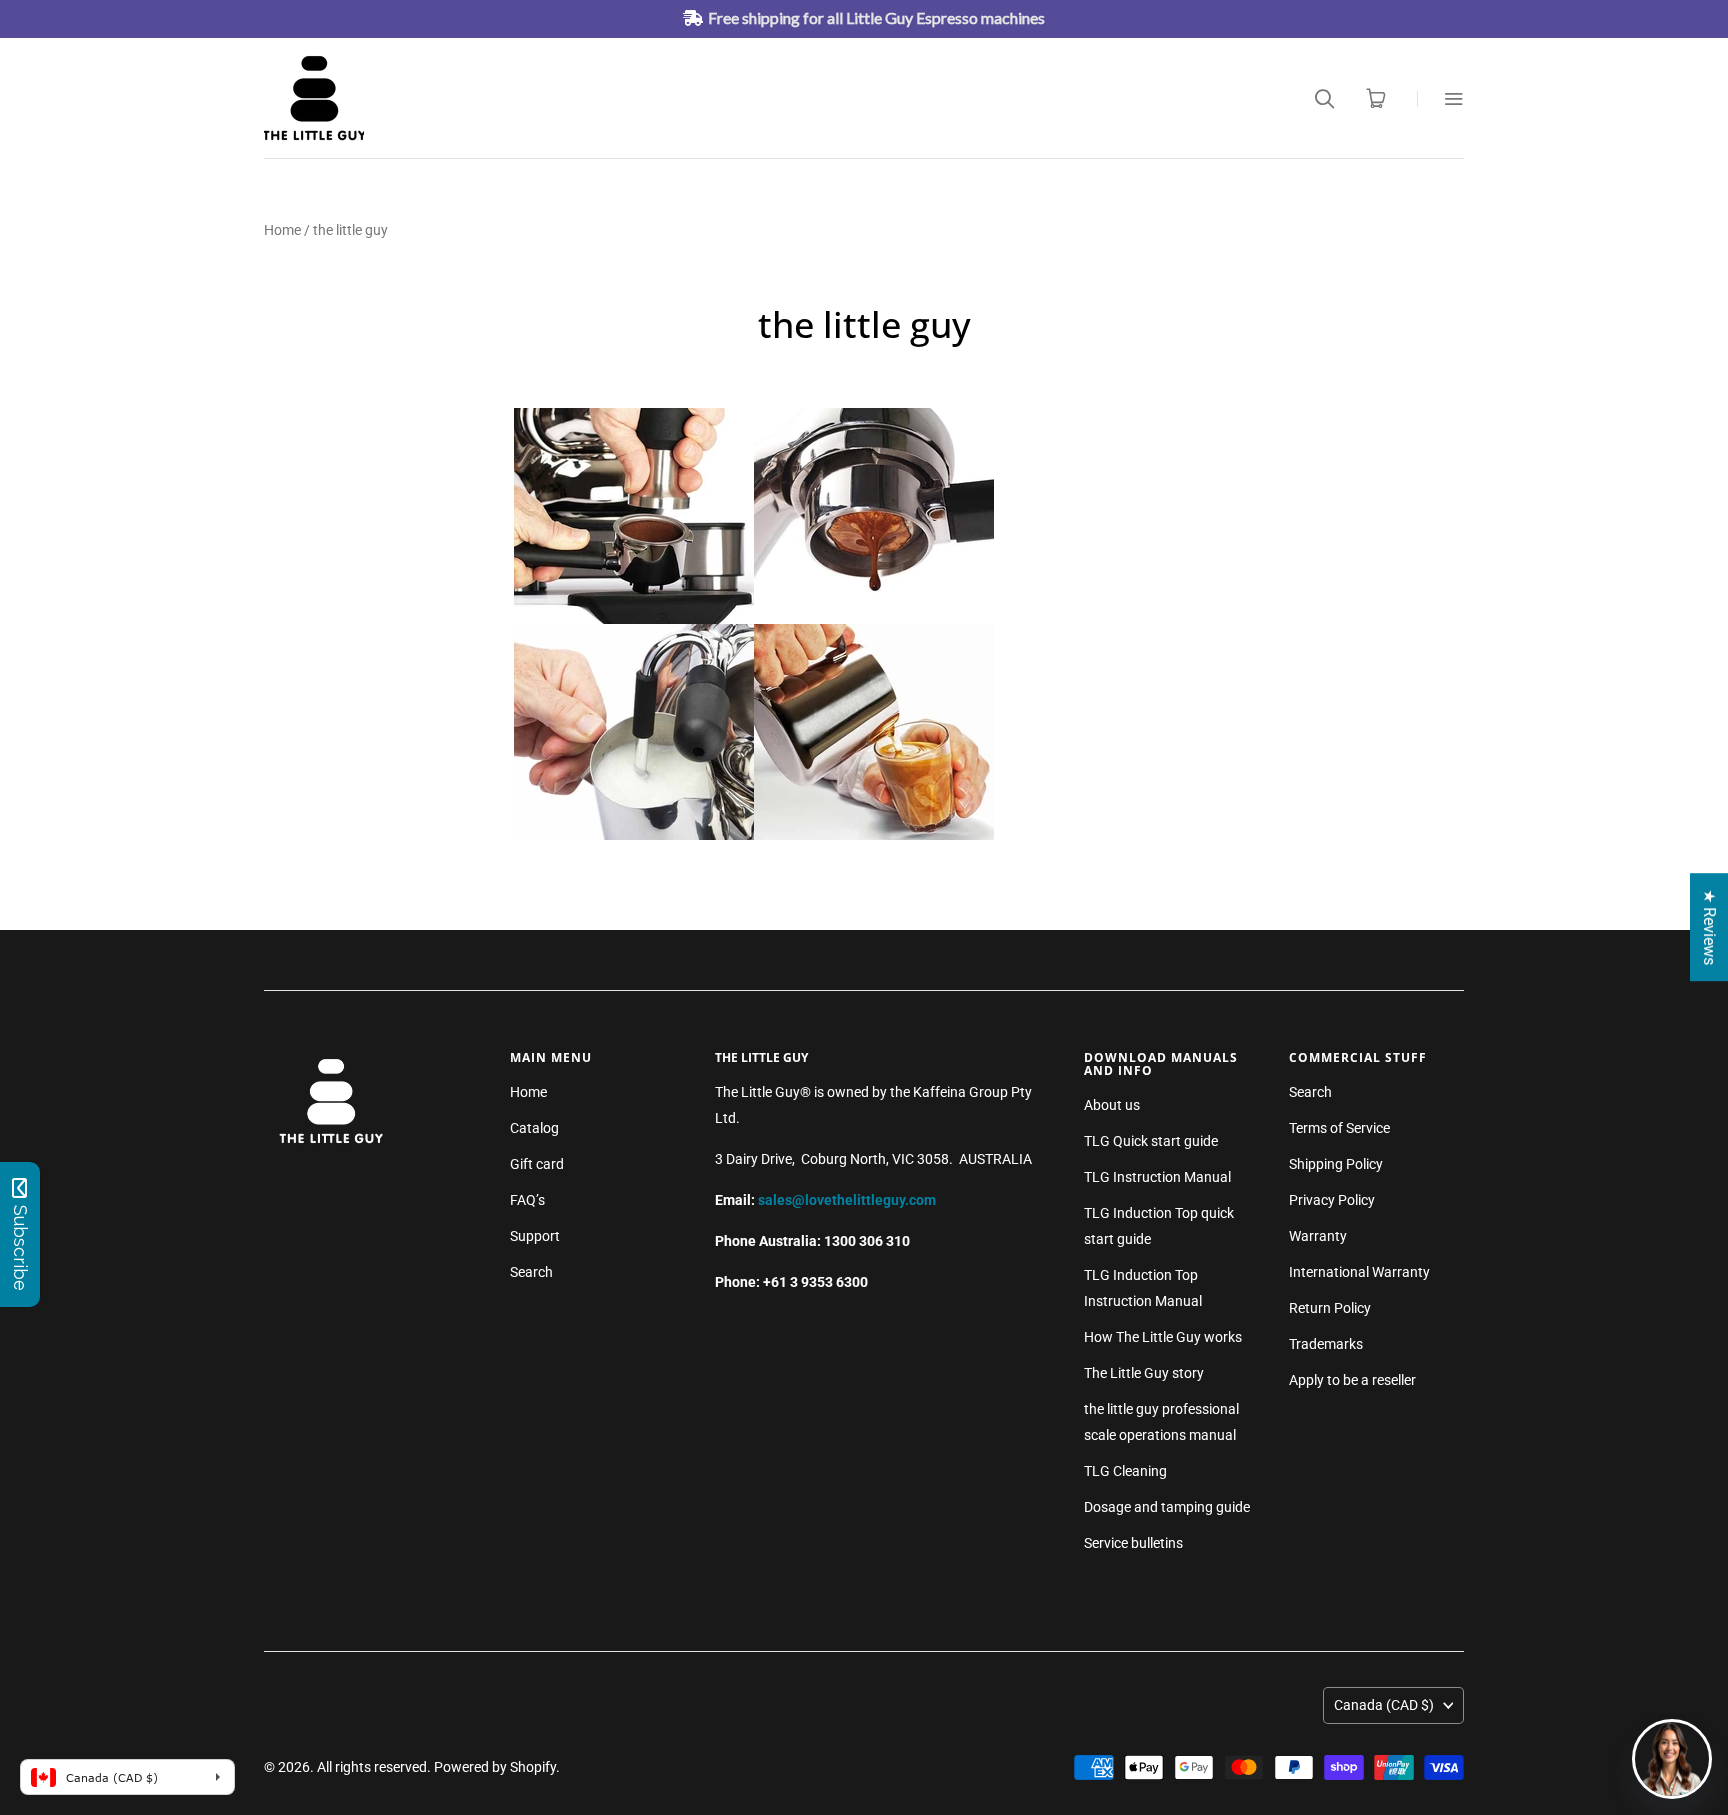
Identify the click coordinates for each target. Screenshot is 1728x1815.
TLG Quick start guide (1151, 1141)
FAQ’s (527, 1200)
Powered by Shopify (495, 1767)
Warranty (1318, 1236)
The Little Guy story (1144, 1373)
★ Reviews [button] (1709, 927)
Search (531, 1272)
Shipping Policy (1336, 1164)
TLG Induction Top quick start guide (1159, 1226)
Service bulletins (1133, 1543)
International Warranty (1359, 1272)
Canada (1384, 1705)
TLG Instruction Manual (1157, 1177)
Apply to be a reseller (1352, 1380)
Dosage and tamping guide (1167, 1507)
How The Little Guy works (1163, 1337)
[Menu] (1440, 98)
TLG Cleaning (1125, 1471)
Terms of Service (1339, 1128)
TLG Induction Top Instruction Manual (1143, 1288)
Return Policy (1330, 1308)
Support (535, 1236)
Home (282, 230)
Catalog (534, 1128)
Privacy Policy (1332, 1200)
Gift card (537, 1164)
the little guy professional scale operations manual (1161, 1422)
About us (1112, 1105)
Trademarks (1326, 1344)
